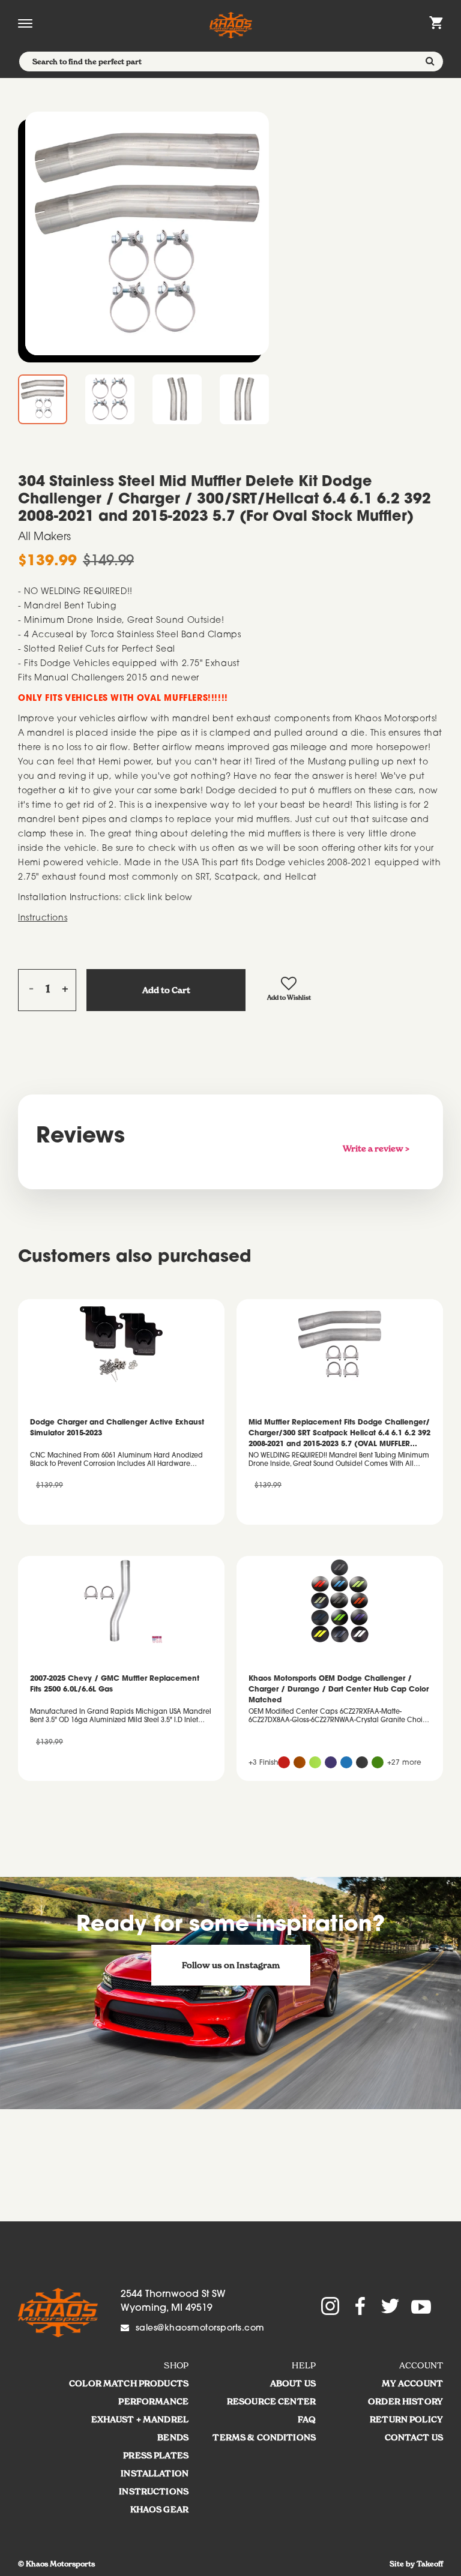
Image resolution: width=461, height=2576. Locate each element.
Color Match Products (129, 2383)
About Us (293, 2383)
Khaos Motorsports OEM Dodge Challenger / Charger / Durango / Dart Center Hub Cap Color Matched (339, 1690)
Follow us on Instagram (231, 1965)
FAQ (307, 2419)
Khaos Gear (159, 2509)
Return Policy (406, 2419)
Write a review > (376, 1148)
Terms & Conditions (264, 2437)
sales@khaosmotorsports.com (200, 2329)
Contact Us (414, 2437)
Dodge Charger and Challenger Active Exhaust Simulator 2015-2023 (117, 1428)
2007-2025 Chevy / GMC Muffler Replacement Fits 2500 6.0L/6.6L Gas (115, 1684)
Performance (153, 2401)
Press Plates (156, 2455)
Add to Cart (166, 990)
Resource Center (271, 2401)
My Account (412, 2383)
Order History (405, 2401)
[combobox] (231, 62)
